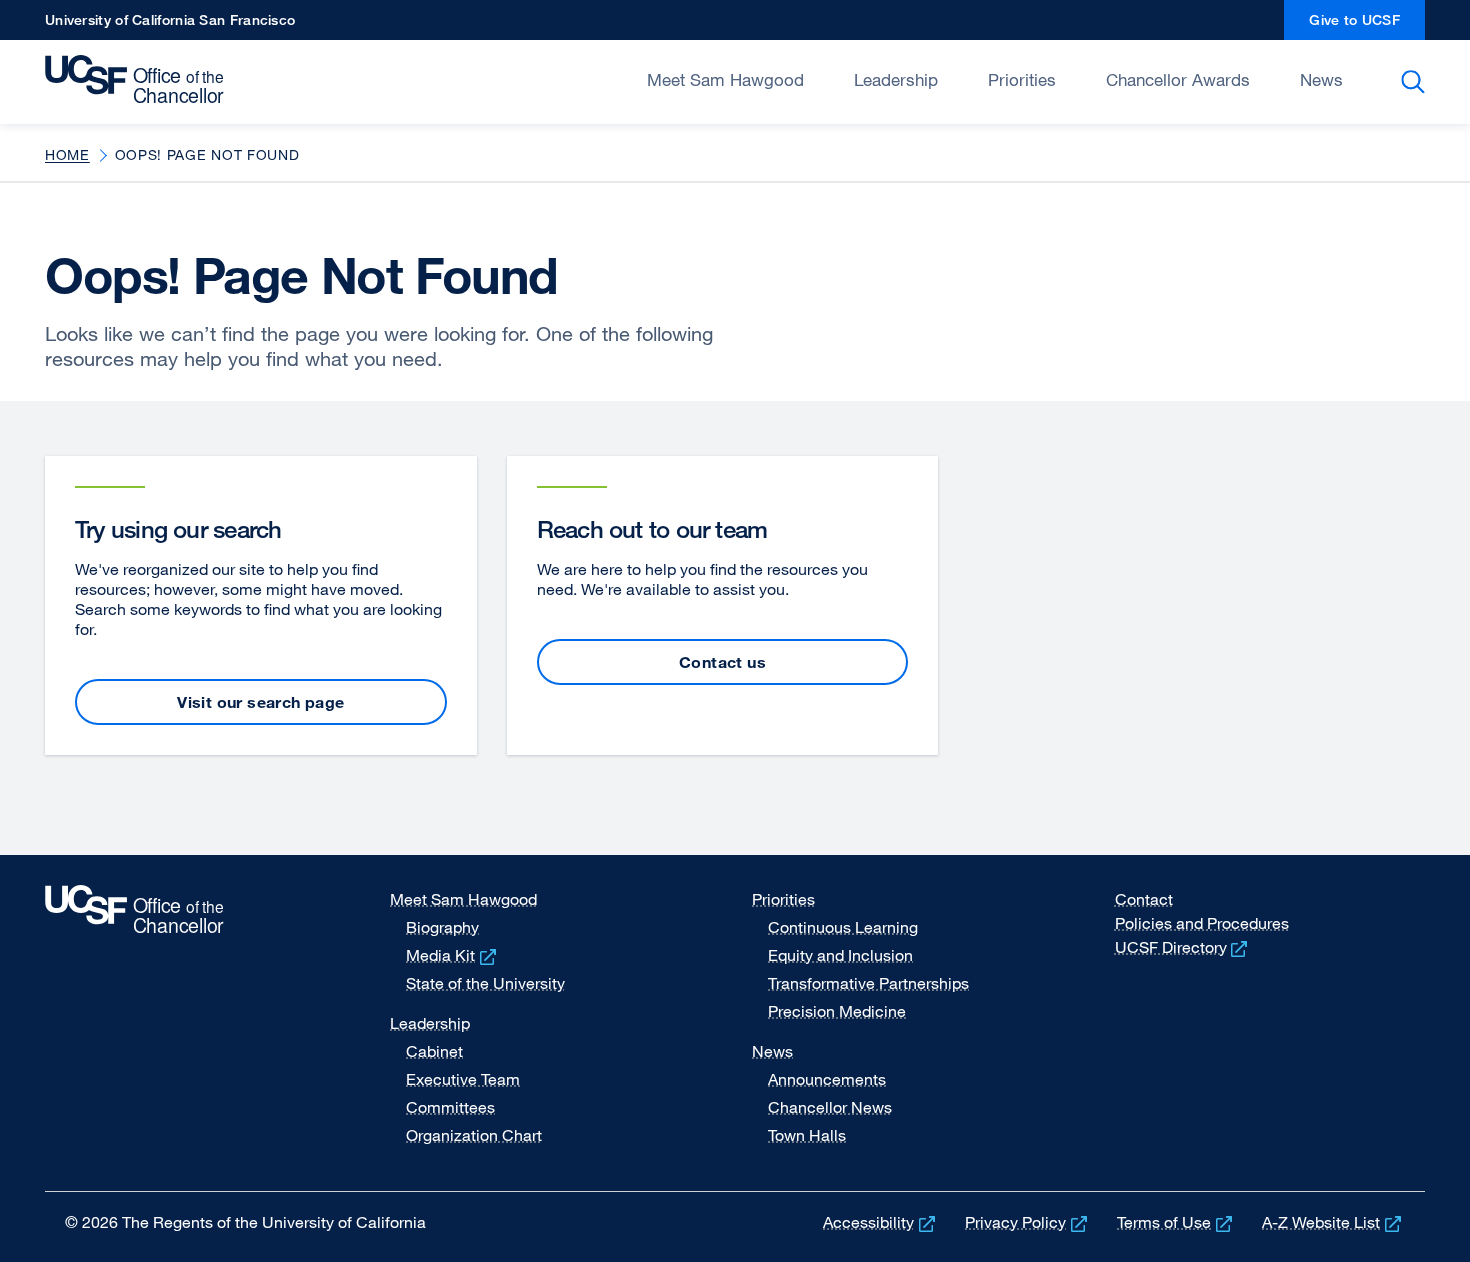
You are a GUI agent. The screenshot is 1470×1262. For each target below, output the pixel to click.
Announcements (827, 1079)
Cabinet (434, 1051)
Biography (442, 927)
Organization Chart (474, 1135)
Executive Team (463, 1079)
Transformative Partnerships (868, 983)
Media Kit (453, 955)
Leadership (896, 79)
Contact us (722, 662)
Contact (1144, 899)
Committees (450, 1107)
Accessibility (881, 1222)
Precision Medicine (837, 1011)
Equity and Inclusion (840, 955)
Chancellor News (830, 1107)
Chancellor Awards (1178, 79)
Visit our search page (260, 702)
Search (1416, 82)
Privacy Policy (1028, 1222)
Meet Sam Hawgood (725, 79)
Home (67, 154)
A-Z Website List (1333, 1222)
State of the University (485, 983)
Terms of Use (1176, 1222)
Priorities (1022, 79)
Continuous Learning (843, 927)
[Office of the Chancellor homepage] (139, 80)
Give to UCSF (1367, 25)
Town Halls (807, 1135)
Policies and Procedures (1202, 923)
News (1321, 79)
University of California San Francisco (170, 25)
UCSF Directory (1183, 947)
